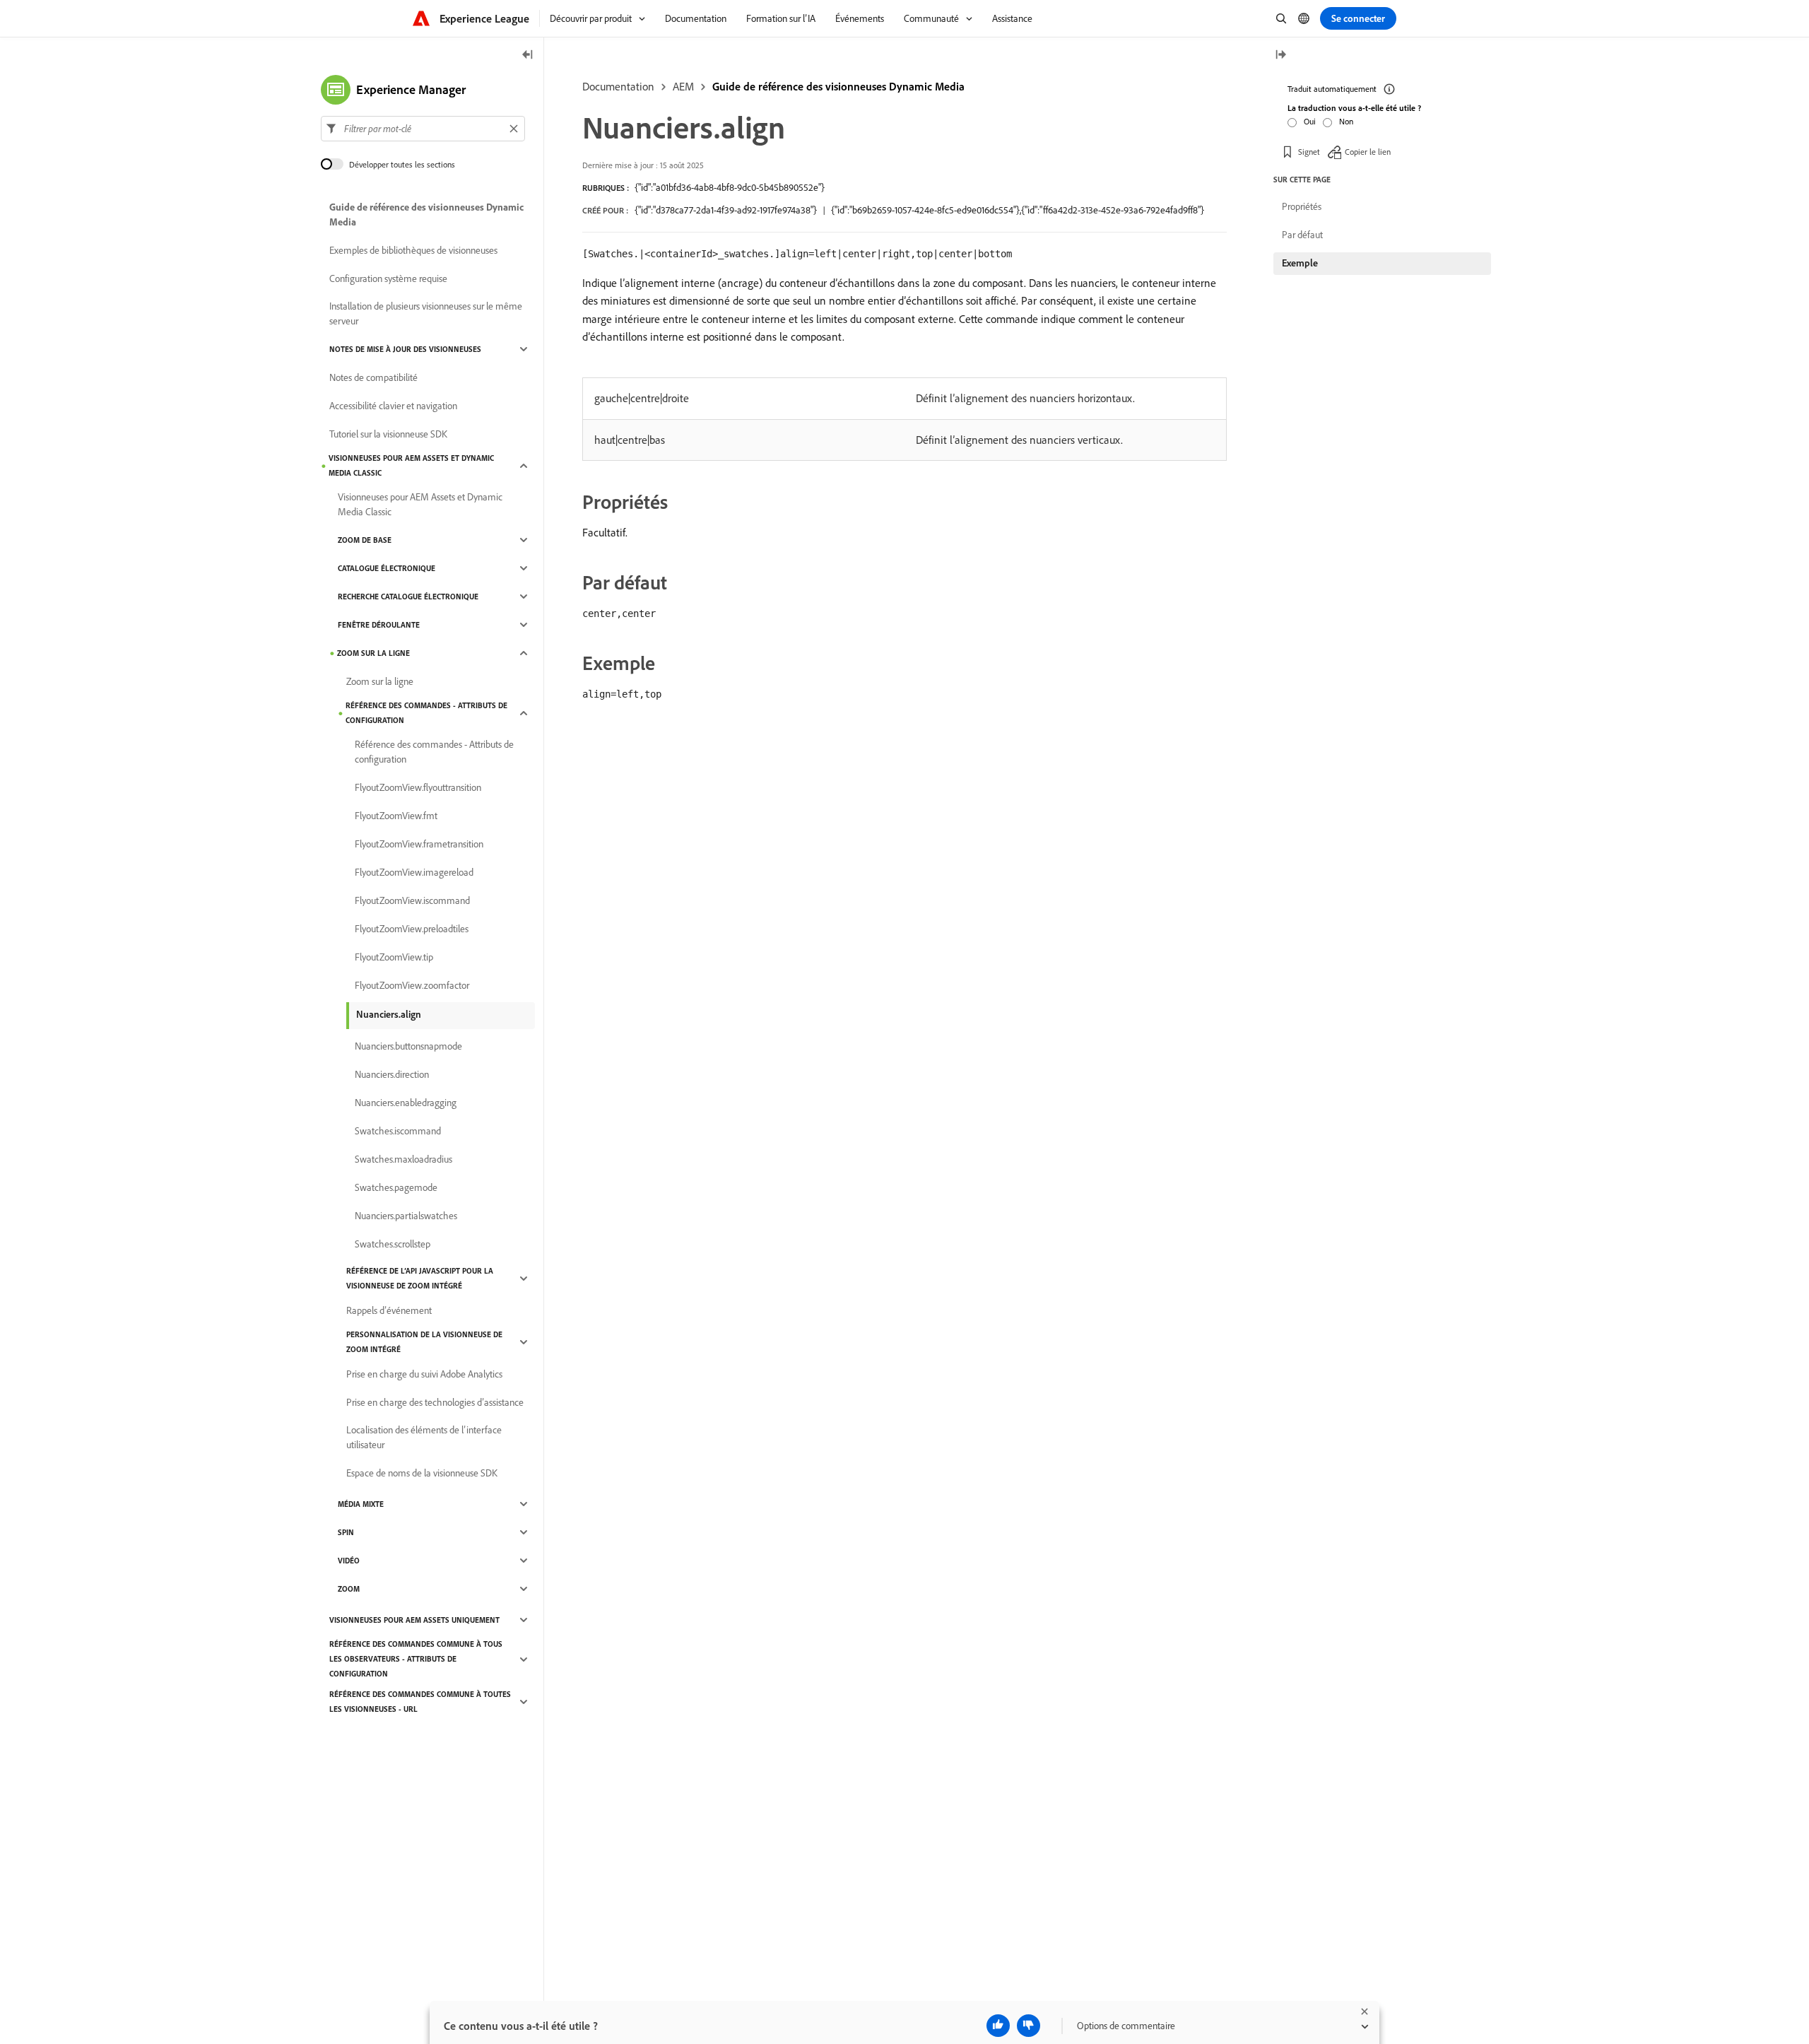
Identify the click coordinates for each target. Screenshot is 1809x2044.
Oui (1310, 121)
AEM (683, 86)
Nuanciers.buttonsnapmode (408, 1046)
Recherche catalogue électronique (408, 597)
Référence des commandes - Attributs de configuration (426, 713)
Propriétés (1302, 206)
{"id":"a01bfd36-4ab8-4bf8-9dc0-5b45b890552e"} (730, 187)
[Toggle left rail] (528, 55)
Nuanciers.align (389, 1014)
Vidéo (349, 1561)
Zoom (349, 1589)
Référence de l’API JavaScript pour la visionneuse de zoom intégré (420, 1278)
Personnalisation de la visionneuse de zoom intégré (424, 1342)
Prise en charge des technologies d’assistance (435, 1402)
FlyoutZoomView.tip (394, 957)
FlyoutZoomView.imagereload (414, 872)
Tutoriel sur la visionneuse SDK (388, 434)
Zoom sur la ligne (373, 653)
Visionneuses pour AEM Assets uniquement (414, 1620)
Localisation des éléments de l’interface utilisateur (424, 1437)
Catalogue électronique (387, 568)
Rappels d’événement (389, 1310)
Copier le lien (1368, 152)
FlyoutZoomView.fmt (396, 816)
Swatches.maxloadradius (403, 1159)
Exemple (1300, 263)
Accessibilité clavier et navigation (393, 406)
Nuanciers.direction (392, 1074)
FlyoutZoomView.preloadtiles (412, 929)
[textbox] (423, 129)
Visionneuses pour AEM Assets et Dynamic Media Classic (411, 465)
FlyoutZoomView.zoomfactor (412, 985)
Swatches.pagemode (396, 1187)
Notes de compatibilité (373, 377)
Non (1346, 121)
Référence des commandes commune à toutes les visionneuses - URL (420, 1702)
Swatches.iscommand (398, 1131)
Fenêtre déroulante (379, 625)
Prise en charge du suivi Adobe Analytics (424, 1374)
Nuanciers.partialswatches (406, 1216)
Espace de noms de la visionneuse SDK (422, 1473)
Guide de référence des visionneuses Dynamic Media (838, 86)
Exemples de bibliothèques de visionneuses (413, 250)
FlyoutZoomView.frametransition (419, 844)
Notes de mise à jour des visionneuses (405, 349)
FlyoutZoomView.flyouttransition (418, 787)
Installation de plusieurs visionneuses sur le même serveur (426, 313)
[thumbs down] (1029, 2026)
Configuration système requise (388, 278)
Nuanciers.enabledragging (406, 1103)
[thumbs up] (998, 2026)
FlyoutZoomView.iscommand (412, 900)
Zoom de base (365, 540)
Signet (1309, 152)
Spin (346, 1532)
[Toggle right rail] (1280, 55)
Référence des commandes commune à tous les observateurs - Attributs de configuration (416, 1659)
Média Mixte (361, 1504)
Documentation (618, 86)
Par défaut (1302, 235)
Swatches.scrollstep (393, 1244)
